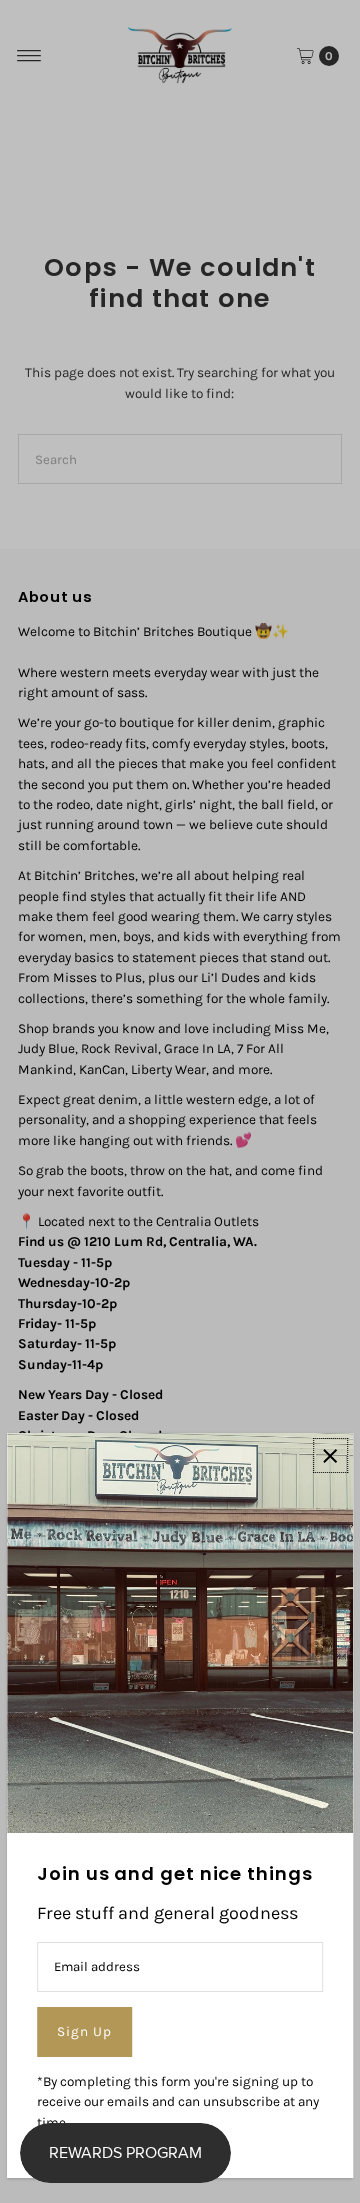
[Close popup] (330, 1455)
